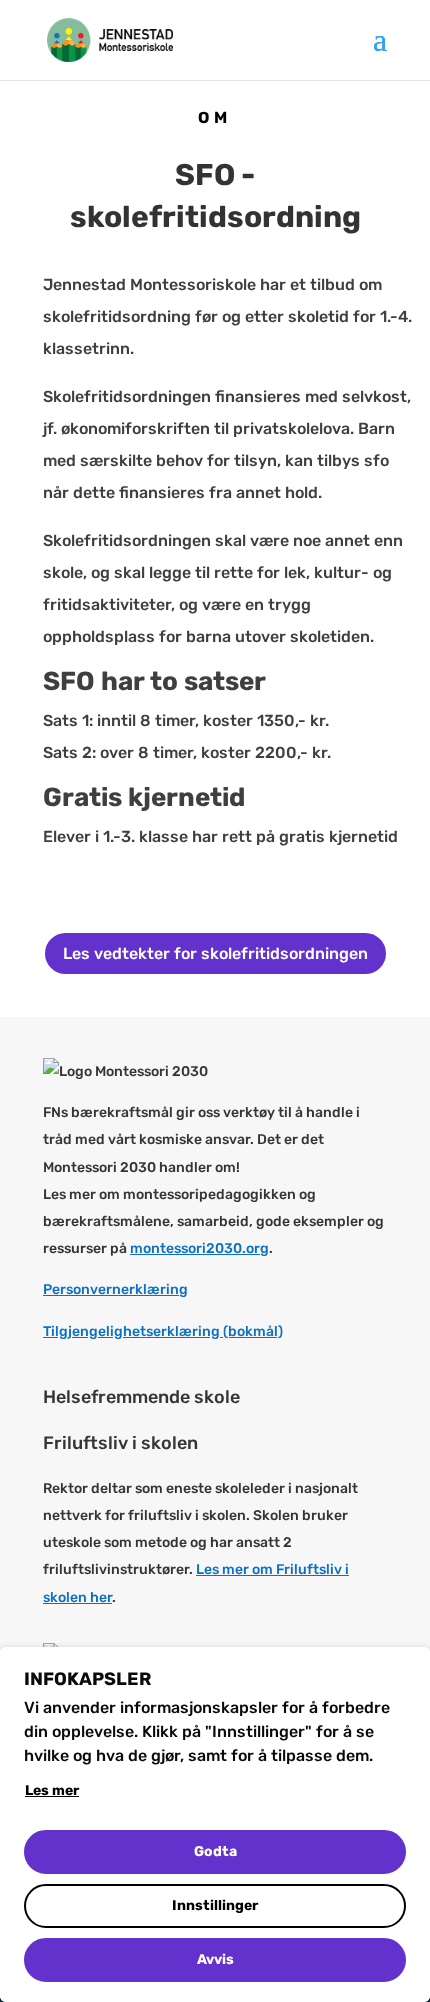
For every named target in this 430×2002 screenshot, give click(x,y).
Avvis (215, 1959)
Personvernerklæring (115, 1289)
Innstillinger (215, 1905)
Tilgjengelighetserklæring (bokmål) (163, 1331)
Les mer (52, 1790)
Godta (215, 1851)
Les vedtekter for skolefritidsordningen (215, 953)
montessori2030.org (199, 1248)
